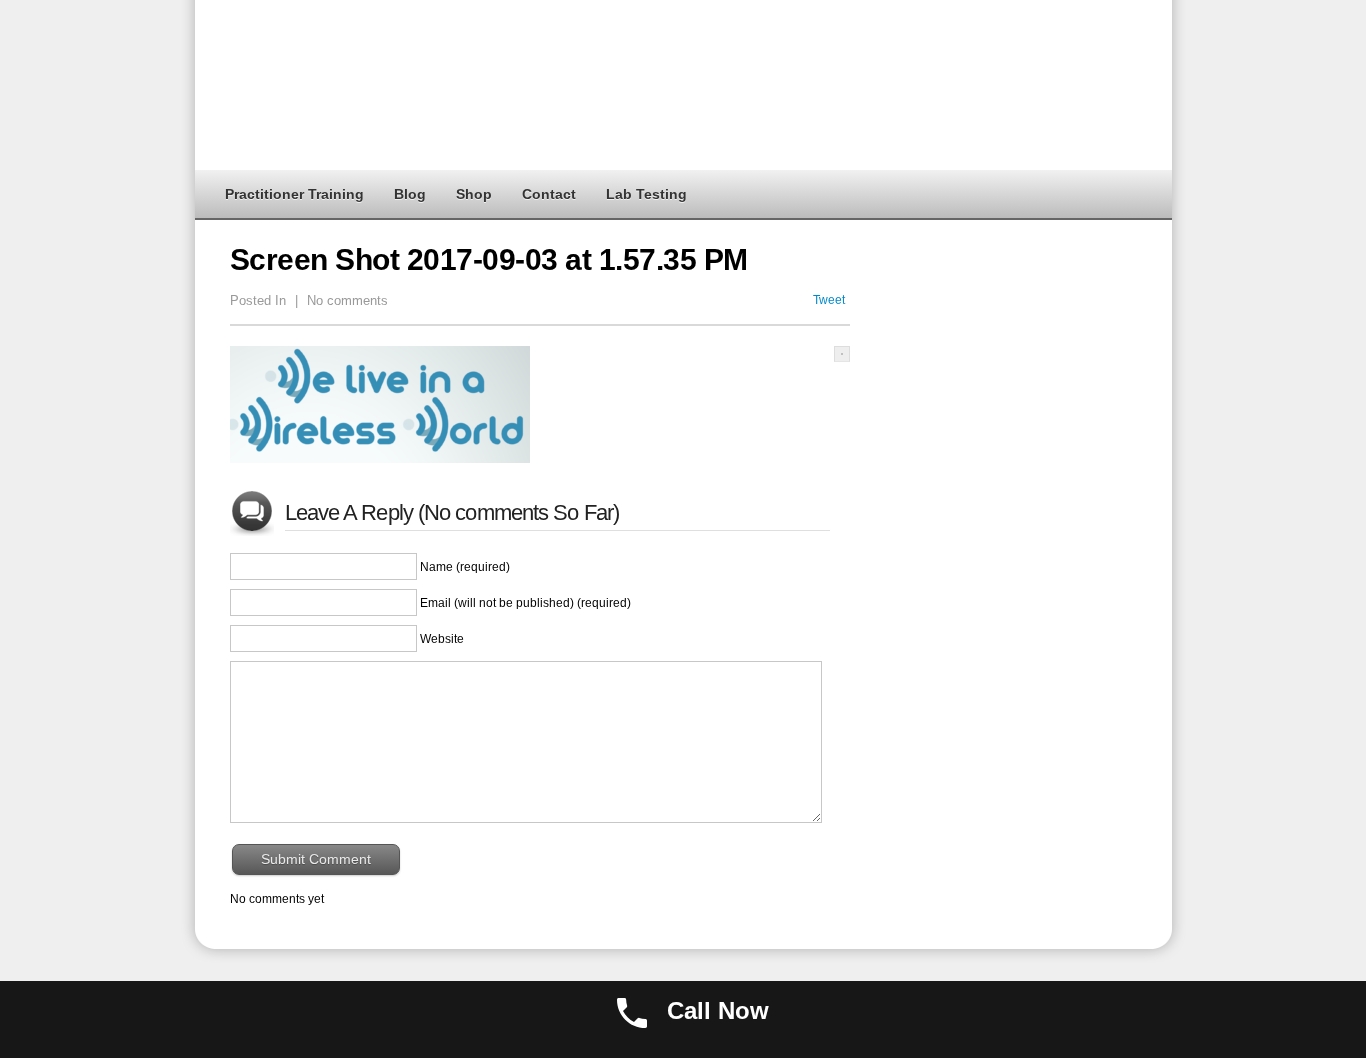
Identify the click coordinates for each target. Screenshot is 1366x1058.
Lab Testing (646, 194)
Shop (474, 194)
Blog (410, 194)
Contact (549, 194)
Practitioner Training (294, 194)
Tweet (829, 300)
